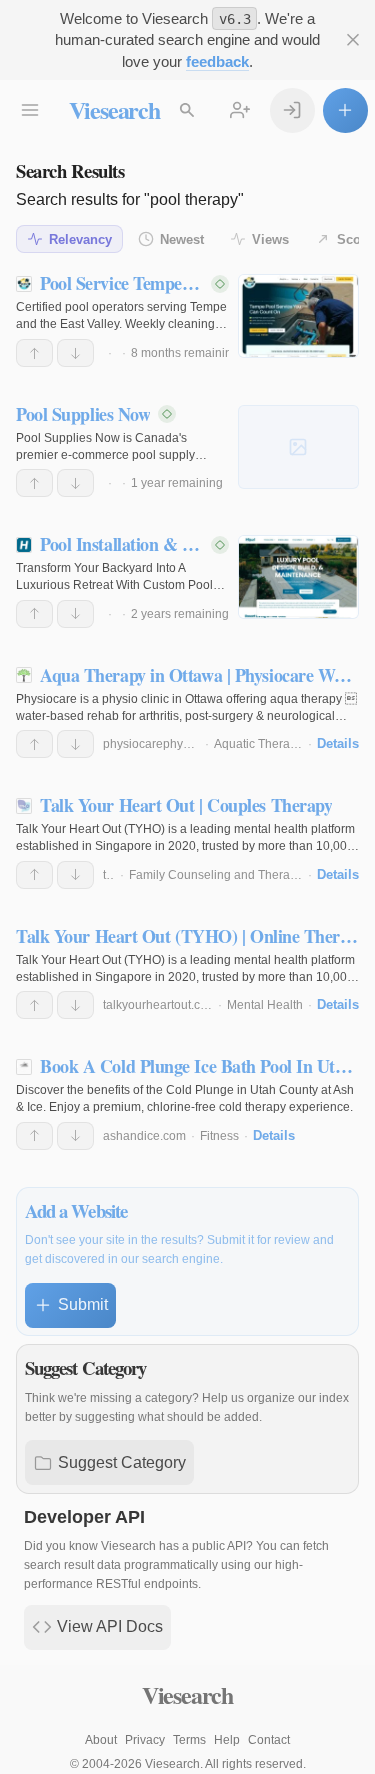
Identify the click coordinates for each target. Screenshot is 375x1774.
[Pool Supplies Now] (298, 447)
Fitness (219, 1136)
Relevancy (80, 239)
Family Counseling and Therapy (216, 875)
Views (270, 239)
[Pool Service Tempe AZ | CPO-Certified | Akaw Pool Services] (298, 316)
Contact (269, 1740)
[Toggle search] (187, 110)
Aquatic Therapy (258, 744)
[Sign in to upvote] (34, 353)
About (101, 1740)
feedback (217, 61)
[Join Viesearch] (240, 110)
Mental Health (265, 1005)
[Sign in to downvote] (75, 353)
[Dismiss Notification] (353, 40)
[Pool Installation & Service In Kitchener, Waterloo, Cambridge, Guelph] (298, 577)
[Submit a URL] (345, 110)
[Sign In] (292, 110)
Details (338, 743)
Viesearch (114, 109)
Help (227, 1740)
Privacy (145, 1740)
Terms (189, 1740)
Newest (182, 239)
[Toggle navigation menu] (30, 110)
